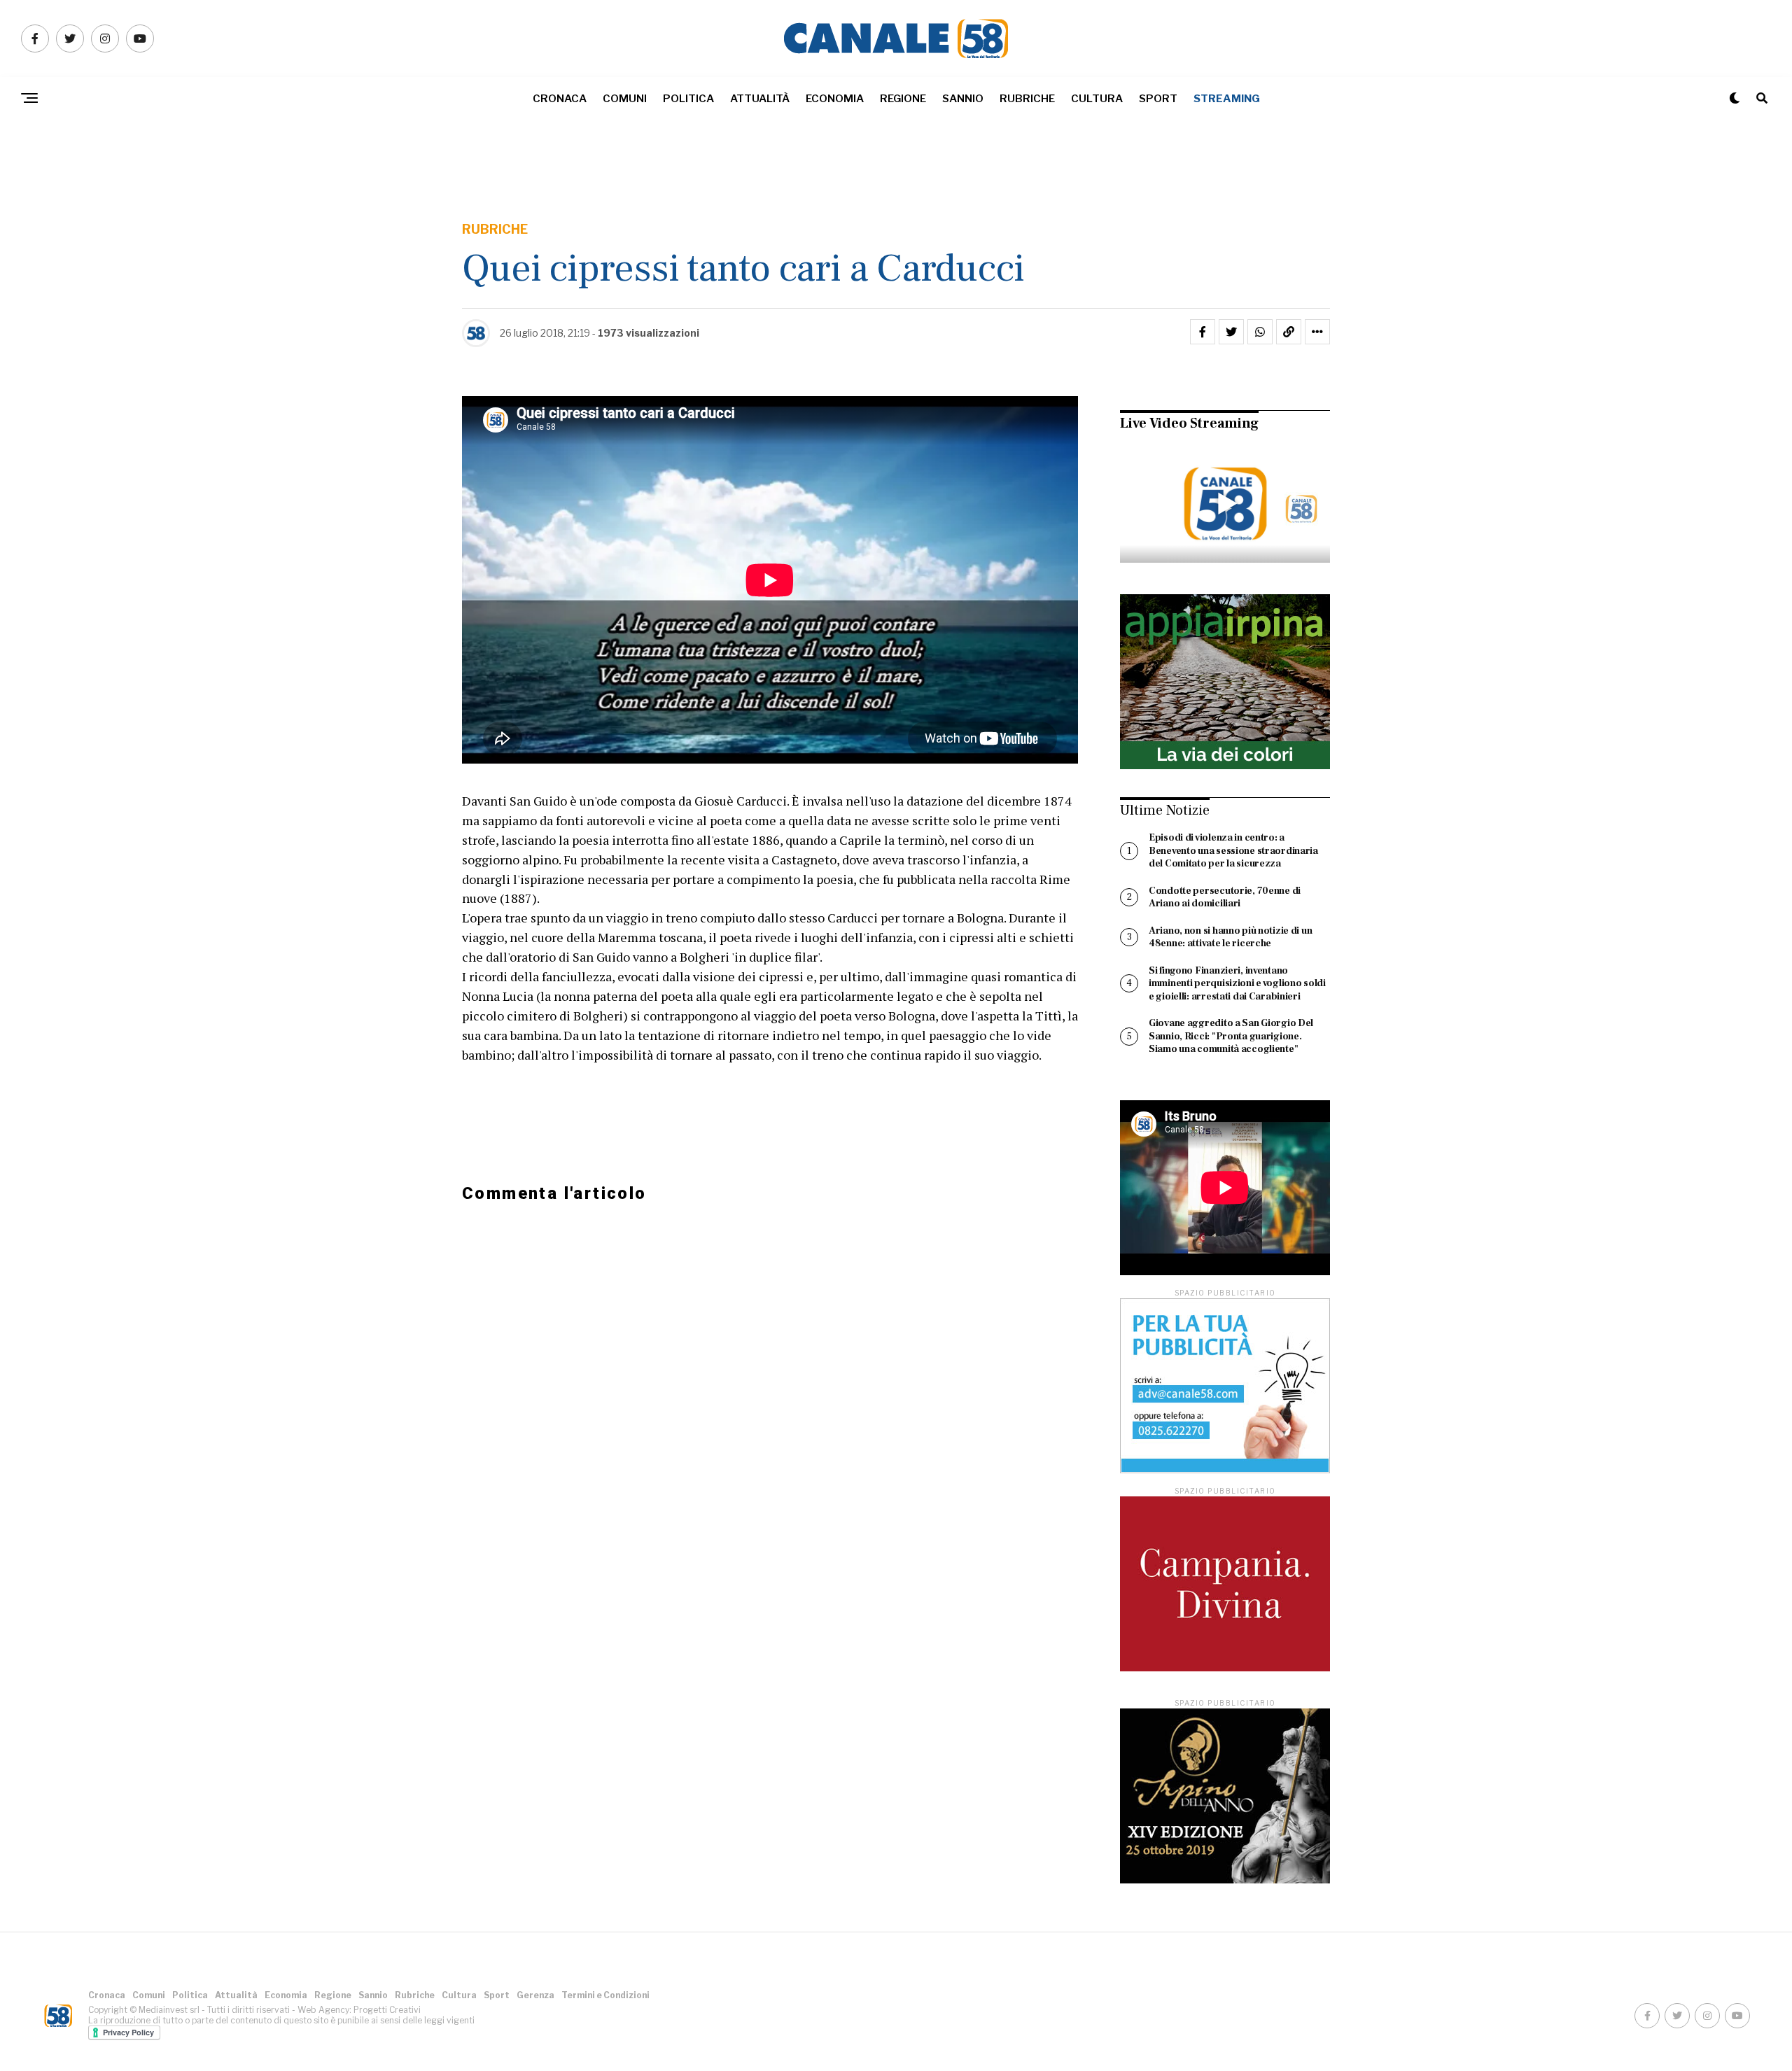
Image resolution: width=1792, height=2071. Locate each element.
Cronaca (560, 99)
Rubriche (1027, 99)
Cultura (1097, 99)
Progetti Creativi (387, 2010)
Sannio (963, 99)
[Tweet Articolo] (1231, 332)
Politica (688, 99)
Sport (1158, 99)
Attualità (760, 99)
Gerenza (535, 1995)
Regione (903, 99)
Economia (835, 99)
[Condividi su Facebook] (1203, 332)
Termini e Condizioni (605, 1995)
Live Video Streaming (1189, 423)
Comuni (625, 99)
